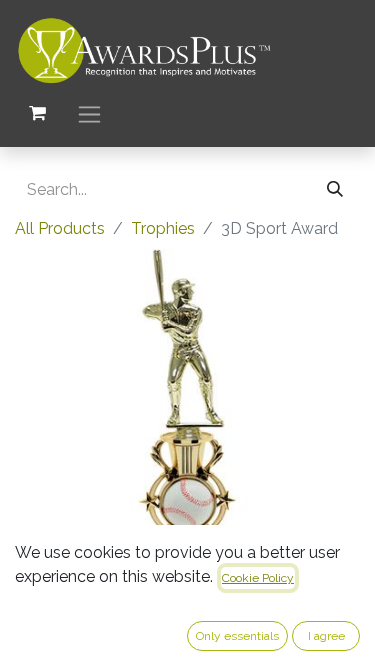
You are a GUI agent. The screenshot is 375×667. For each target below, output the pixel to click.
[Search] (335, 190)
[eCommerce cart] (37, 113)
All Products (60, 228)
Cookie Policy (258, 578)
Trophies (163, 228)
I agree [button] (326, 636)
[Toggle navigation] (89, 113)
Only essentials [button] (237, 636)
